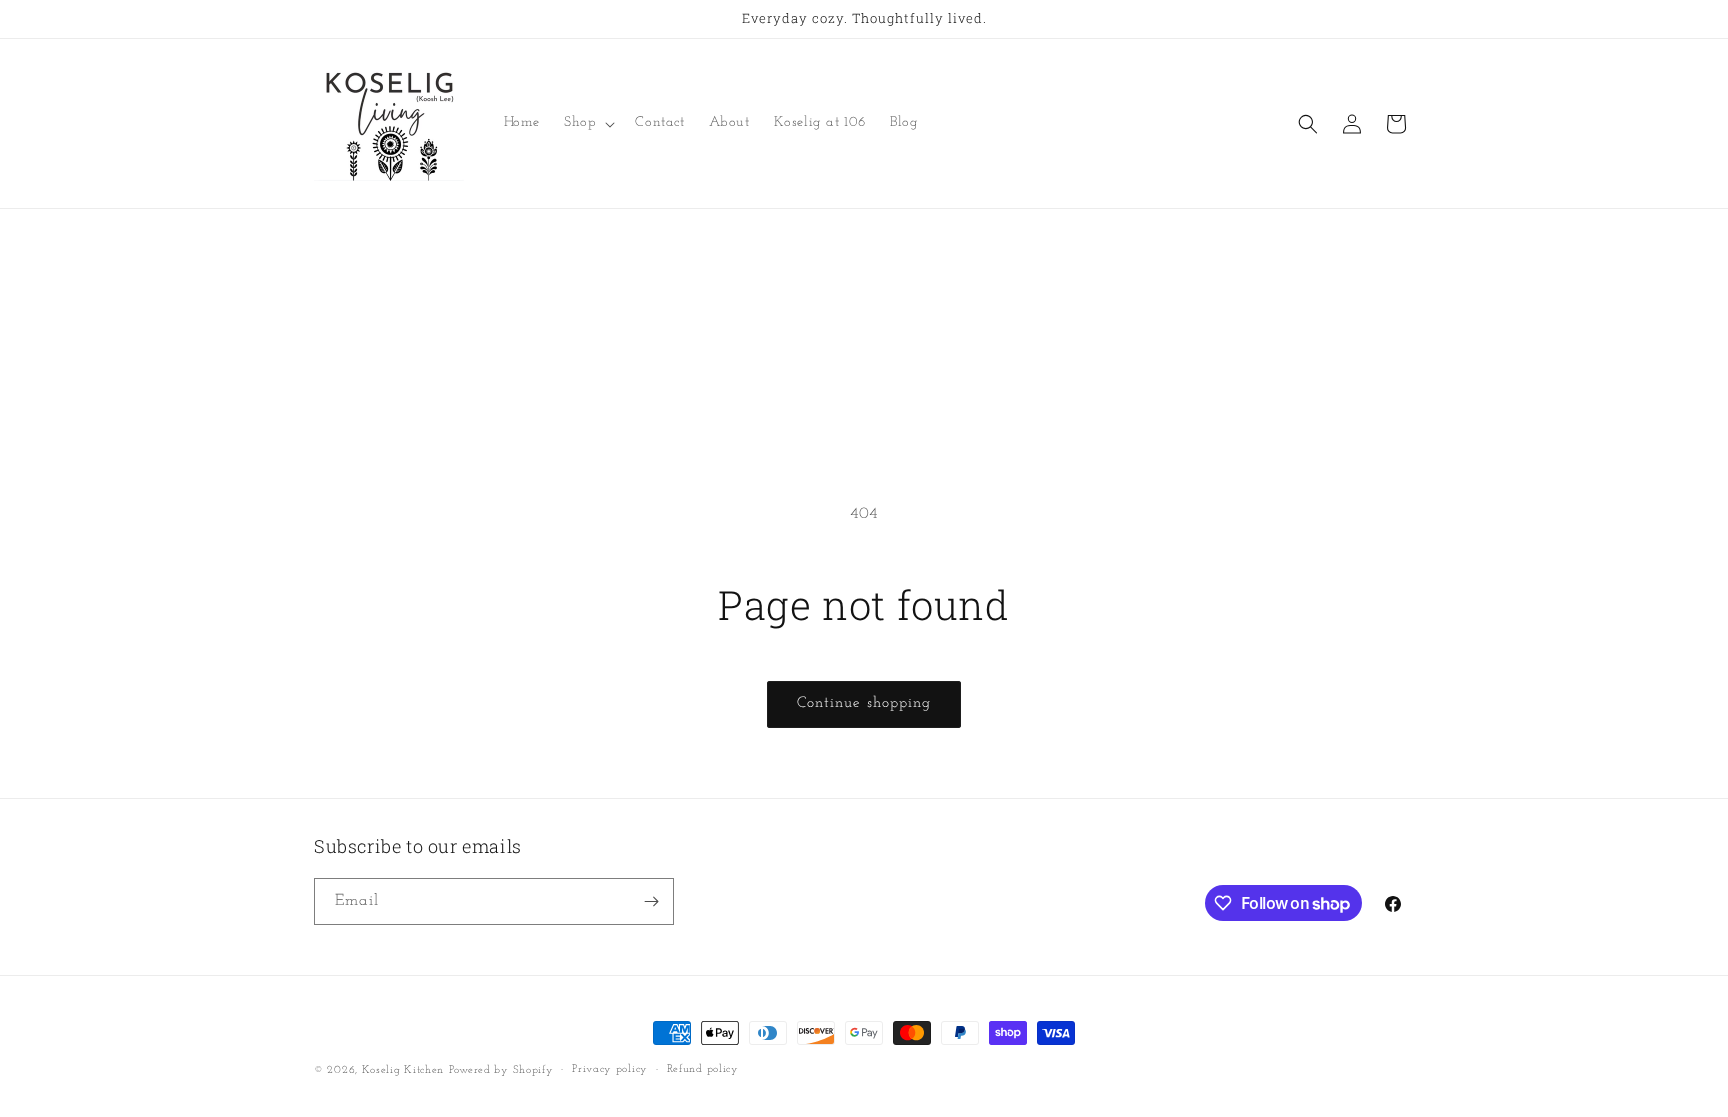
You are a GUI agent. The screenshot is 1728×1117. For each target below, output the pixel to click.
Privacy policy (610, 1069)
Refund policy (703, 1069)
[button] (587, 123)
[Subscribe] (651, 901)
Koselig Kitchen (403, 1070)
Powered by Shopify (501, 1070)
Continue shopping (864, 703)
